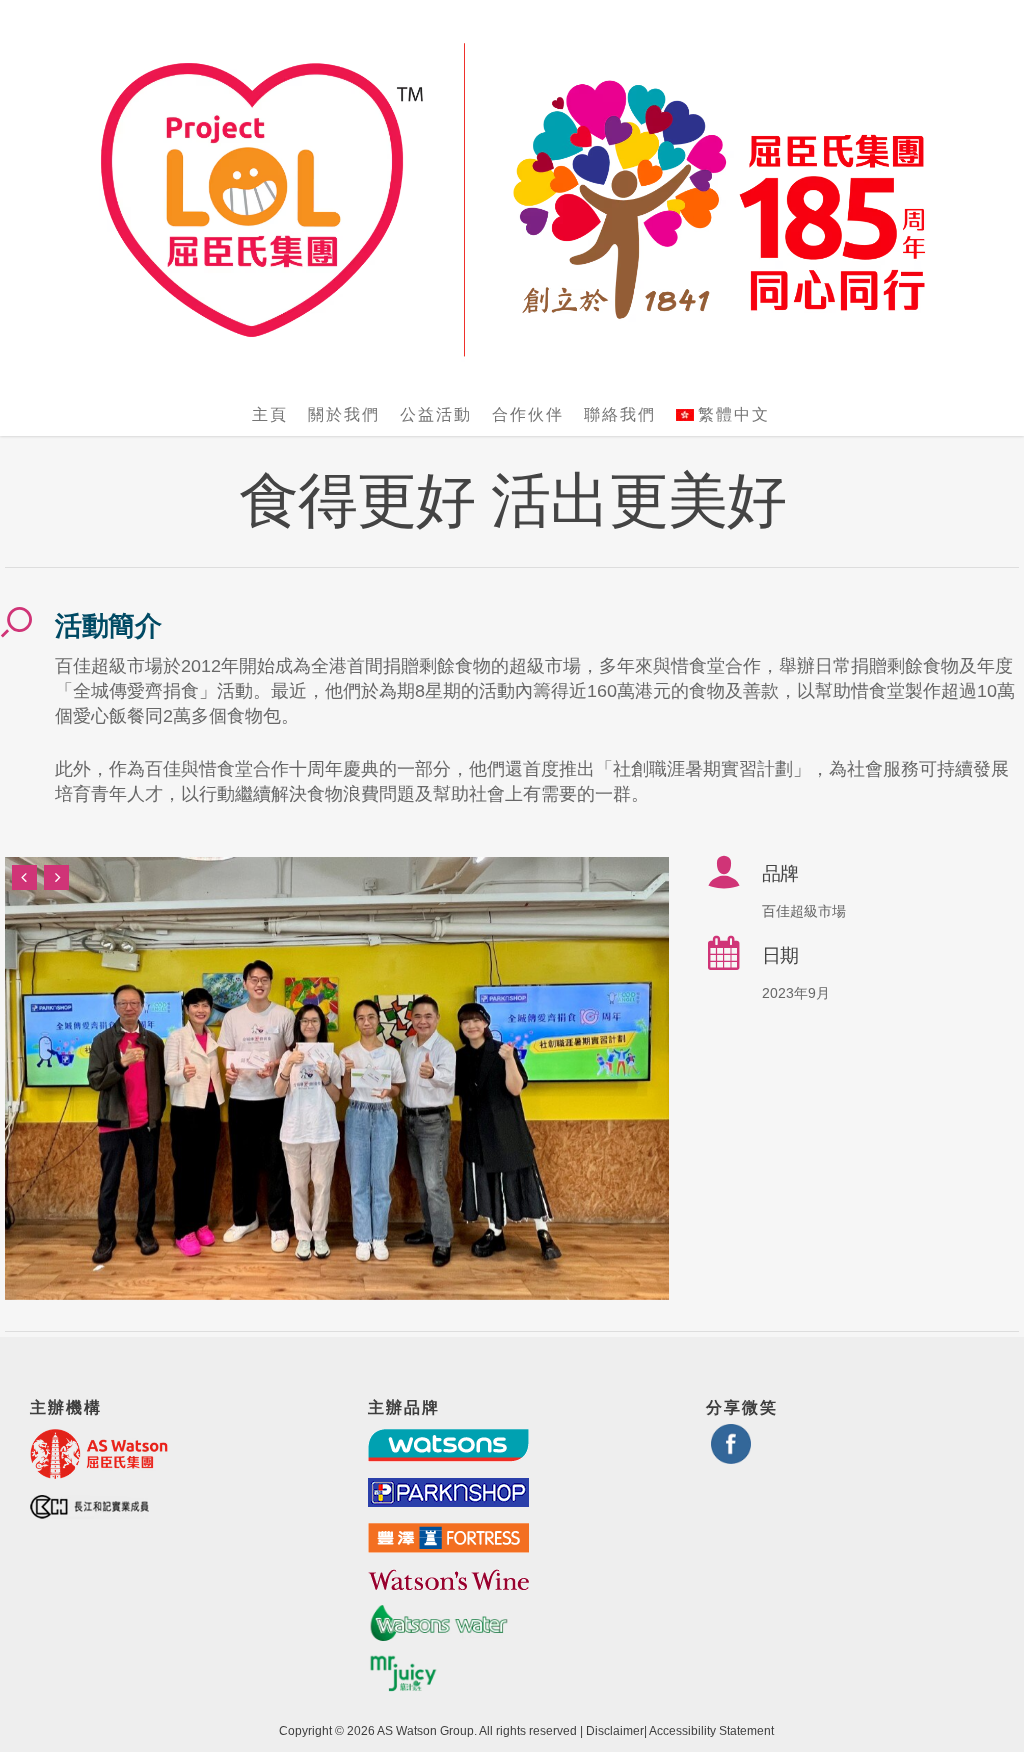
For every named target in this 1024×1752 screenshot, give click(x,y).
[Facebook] (731, 1455)
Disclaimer (615, 1731)
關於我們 (344, 414)
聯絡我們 (620, 414)
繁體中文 (734, 414)
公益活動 (436, 414)
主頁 (270, 414)
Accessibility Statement (711, 1731)
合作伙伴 (528, 414)
